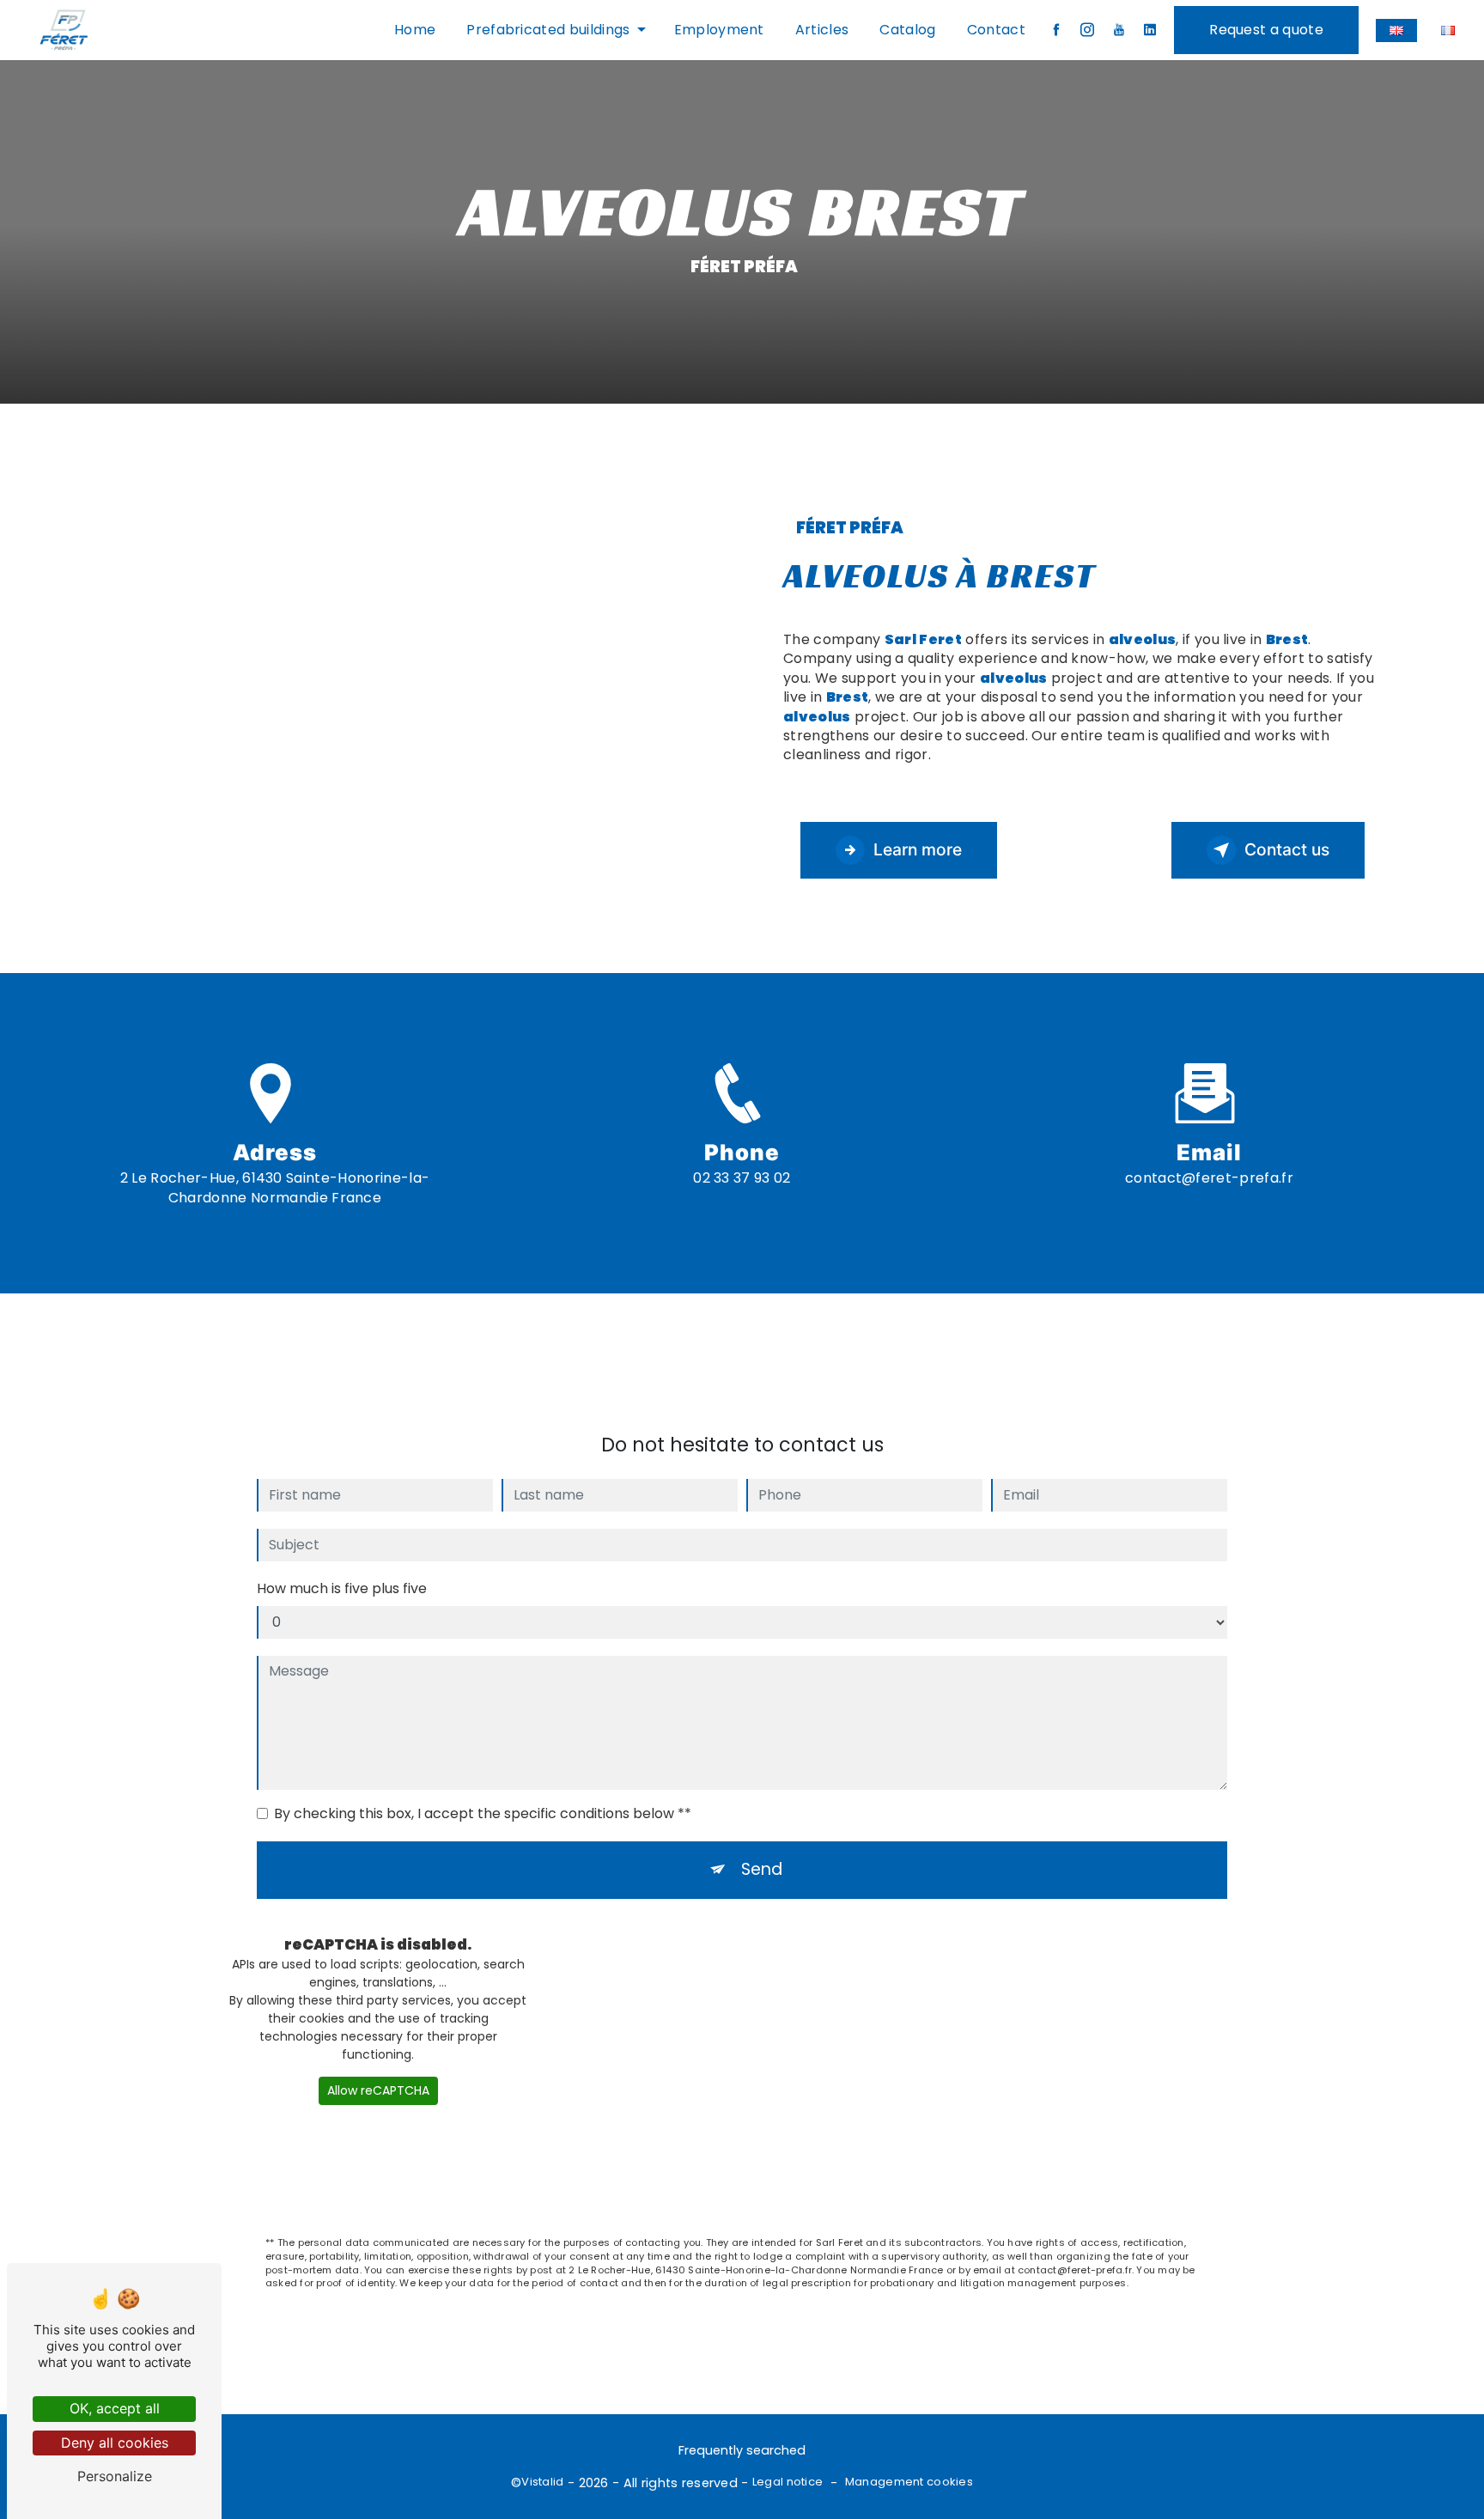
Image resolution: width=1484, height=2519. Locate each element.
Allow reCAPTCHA (378, 2090)
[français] (1448, 30)
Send (762, 1869)
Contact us (1287, 849)
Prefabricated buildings (548, 30)
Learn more (918, 849)
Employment (719, 30)
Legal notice (788, 2482)
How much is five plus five (342, 1588)
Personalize (115, 2476)
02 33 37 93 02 (742, 1178)
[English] (1396, 30)
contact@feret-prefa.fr (1209, 1178)
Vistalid (542, 2482)
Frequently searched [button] (742, 2450)
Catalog (907, 30)
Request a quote (1266, 30)
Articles (822, 30)
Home (415, 30)
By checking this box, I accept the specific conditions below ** (483, 1813)
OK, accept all (115, 2408)
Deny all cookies (115, 2443)
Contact (996, 30)
